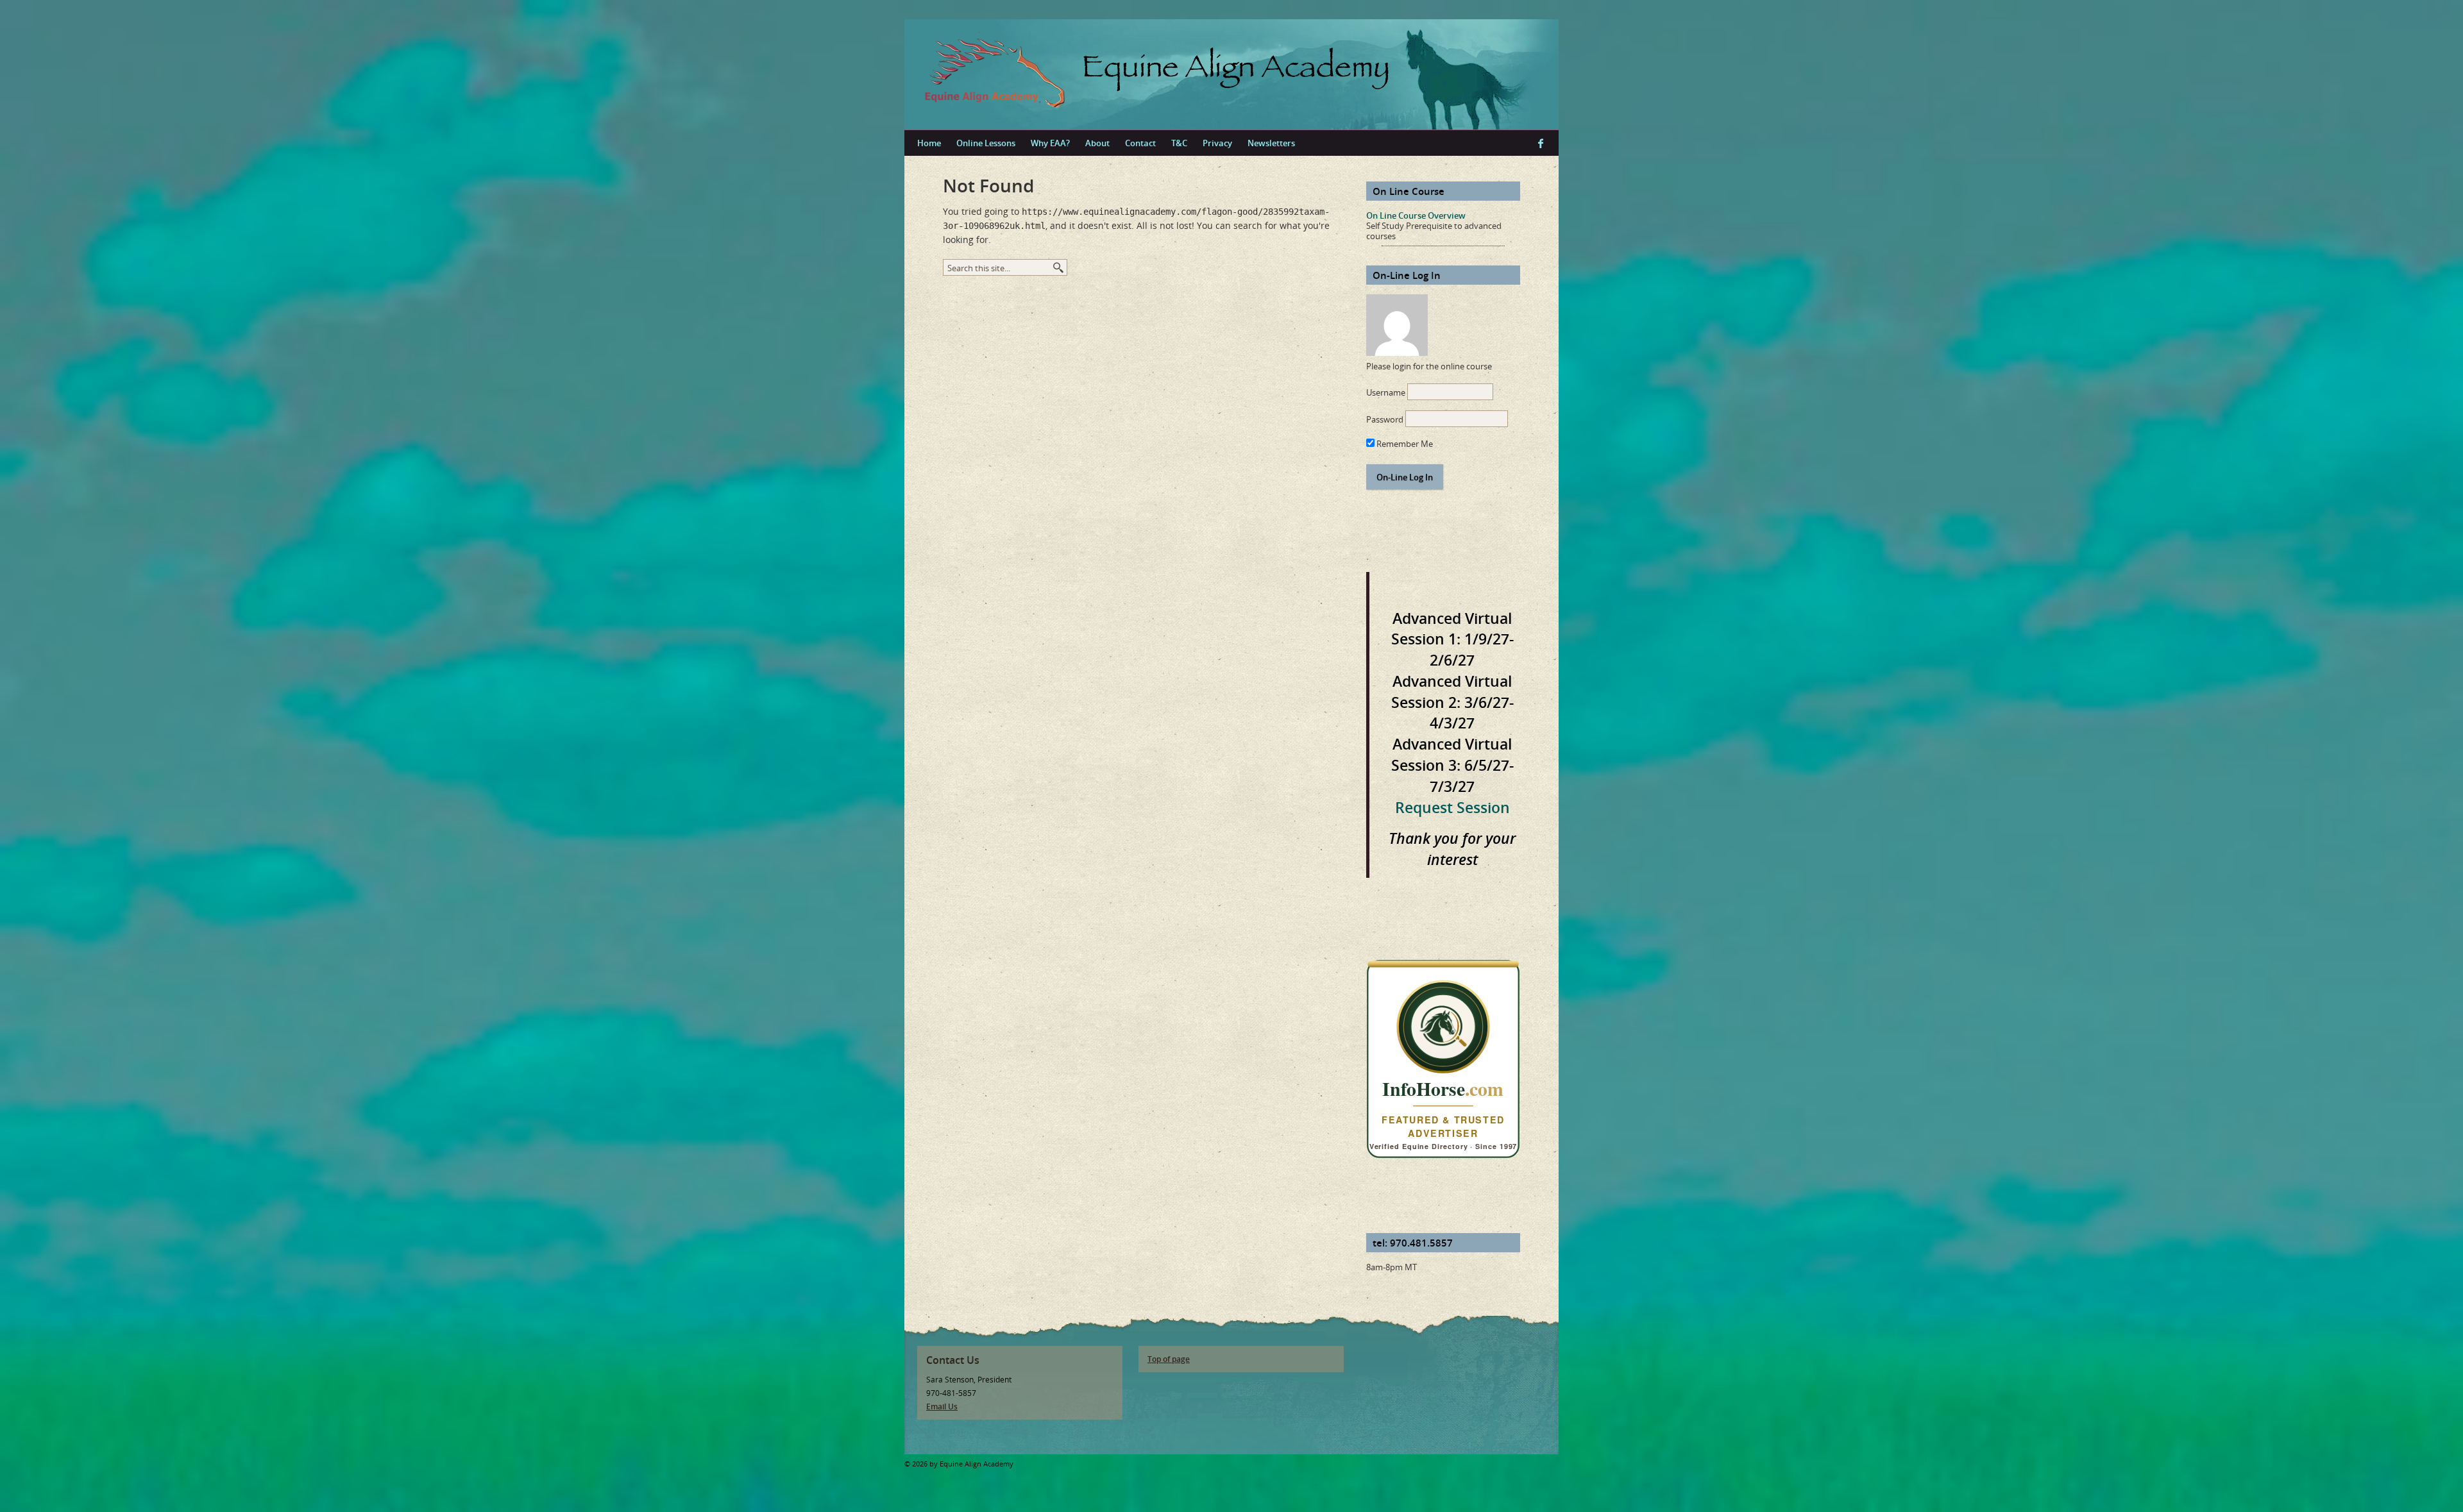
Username (1386, 392)
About (1097, 143)
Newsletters (1271, 143)
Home (929, 143)
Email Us (942, 1407)
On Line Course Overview (1416, 215)
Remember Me (1404, 444)
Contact (1140, 143)
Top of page (1169, 1359)
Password (1385, 419)
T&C (1179, 143)
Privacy (1217, 143)
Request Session (1452, 807)
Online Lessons (986, 143)
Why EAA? (1050, 143)
